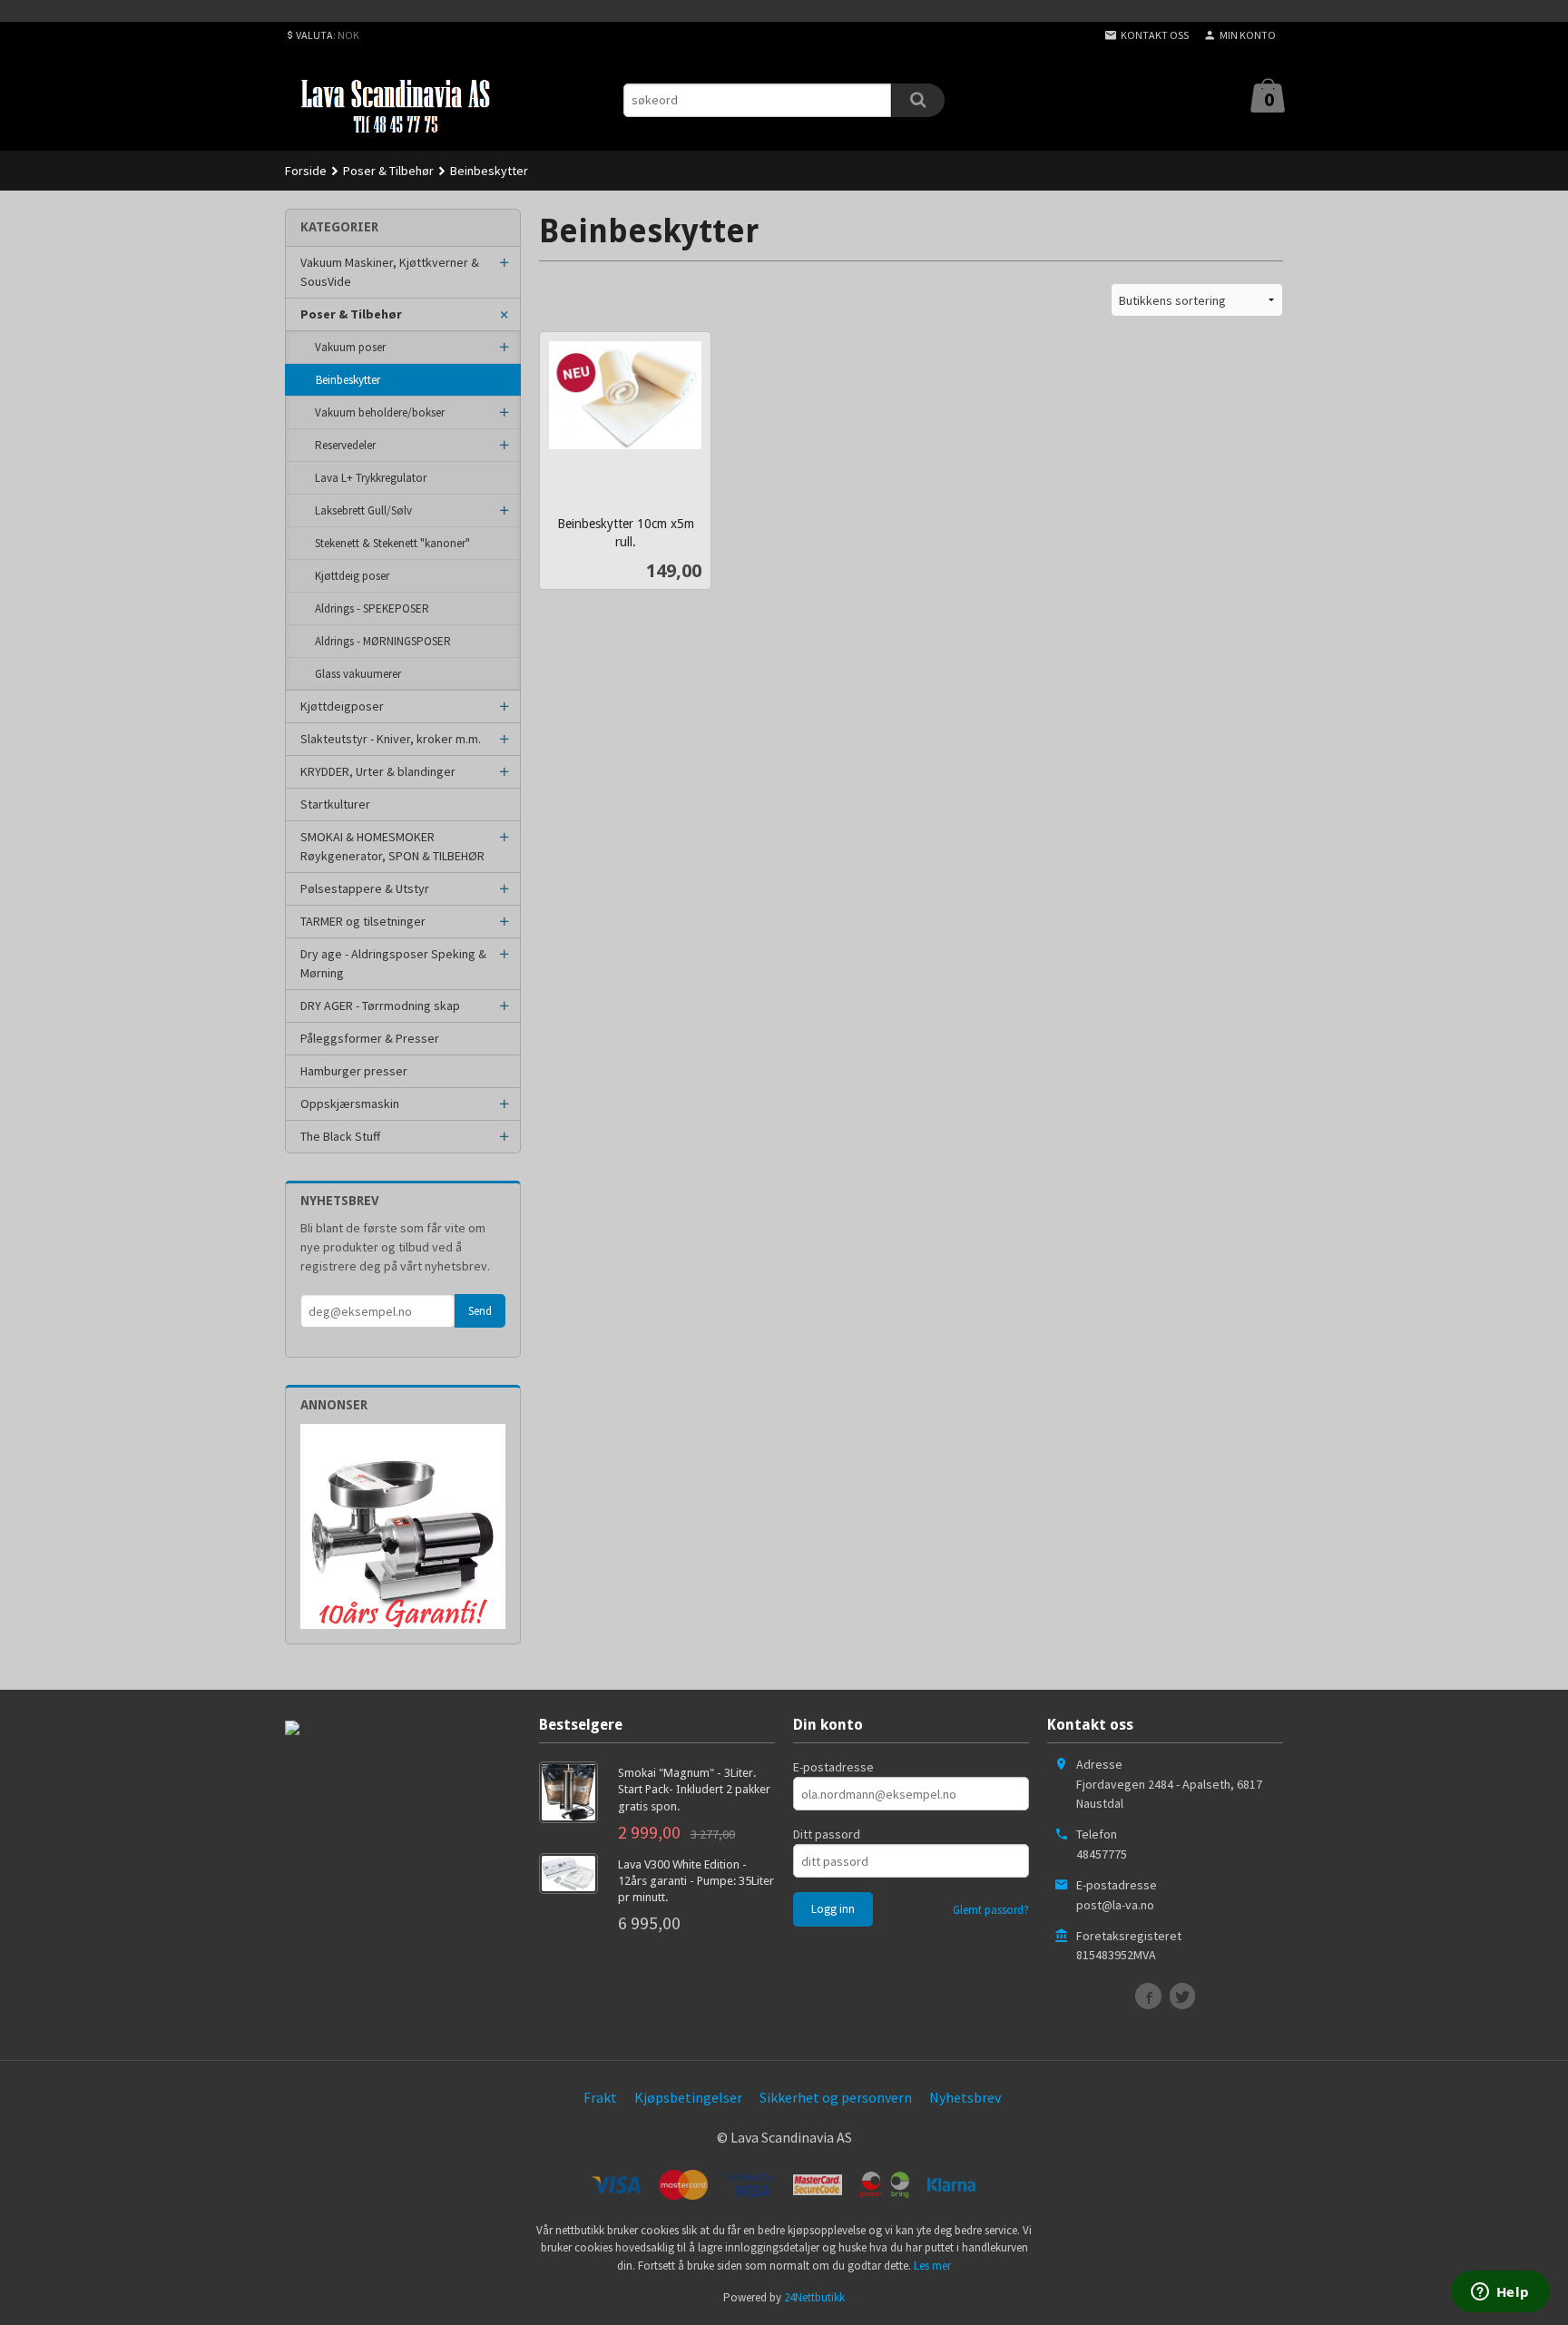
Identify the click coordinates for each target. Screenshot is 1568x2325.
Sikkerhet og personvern (836, 2097)
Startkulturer (335, 804)
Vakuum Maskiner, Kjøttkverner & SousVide (390, 272)
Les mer (932, 2266)
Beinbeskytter (348, 380)
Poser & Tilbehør (351, 314)
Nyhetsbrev (965, 2097)
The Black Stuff (340, 1136)
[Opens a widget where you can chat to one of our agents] (1500, 2293)
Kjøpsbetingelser (688, 2097)
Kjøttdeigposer (342, 706)
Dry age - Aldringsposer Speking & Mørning (393, 963)
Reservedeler (345, 445)
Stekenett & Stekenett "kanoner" (392, 543)
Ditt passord (827, 1834)
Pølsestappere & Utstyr (365, 888)
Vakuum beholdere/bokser (380, 412)
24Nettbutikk (814, 2297)
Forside (306, 171)
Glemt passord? (991, 1910)
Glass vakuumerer (358, 674)
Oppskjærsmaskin (350, 1104)
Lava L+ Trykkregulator (371, 478)
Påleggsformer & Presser (370, 1038)
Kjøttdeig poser (352, 576)
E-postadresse (833, 1767)
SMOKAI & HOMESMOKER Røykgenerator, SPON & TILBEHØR (392, 846)
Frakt (600, 2097)
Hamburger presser (354, 1071)
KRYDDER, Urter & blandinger (378, 771)
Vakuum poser (350, 347)
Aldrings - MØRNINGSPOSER (383, 641)
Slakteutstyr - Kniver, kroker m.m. (391, 739)
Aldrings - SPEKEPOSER (372, 608)
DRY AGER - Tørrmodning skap (380, 1006)
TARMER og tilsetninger (363, 921)
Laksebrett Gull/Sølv (363, 510)
